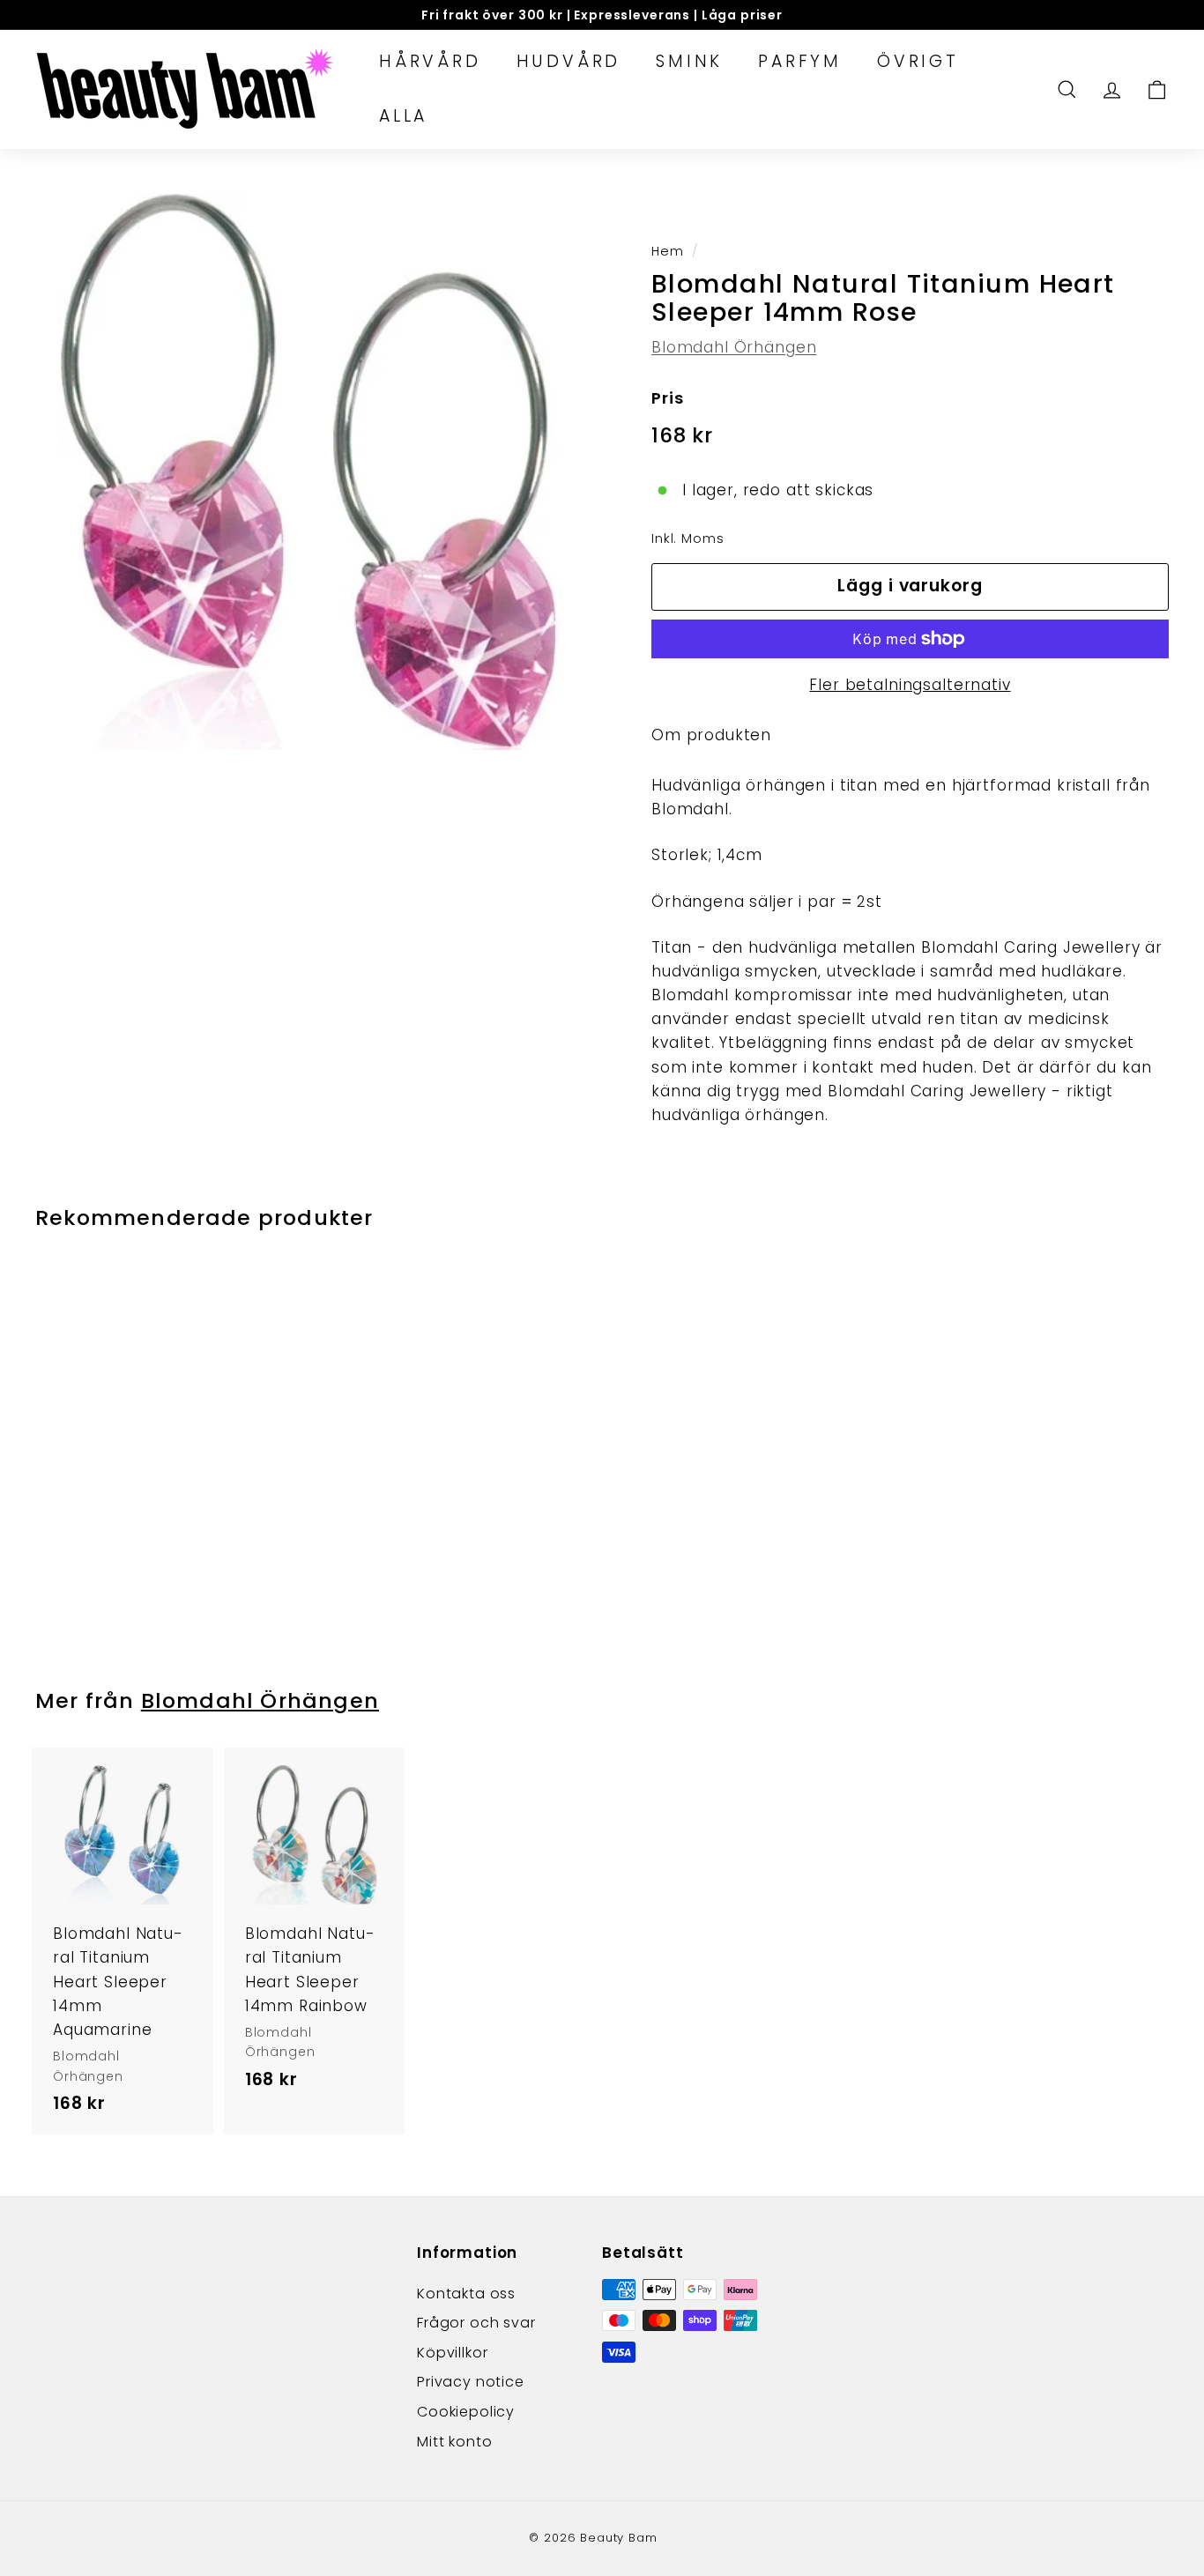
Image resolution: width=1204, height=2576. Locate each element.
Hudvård (569, 61)
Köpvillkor (453, 2353)
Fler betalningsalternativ (910, 685)
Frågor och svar (476, 2323)
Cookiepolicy (466, 2412)
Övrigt (918, 61)
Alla (403, 116)
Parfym (800, 61)
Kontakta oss (466, 2294)
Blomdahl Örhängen (734, 347)
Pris (667, 398)
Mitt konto (455, 2442)
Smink (689, 61)
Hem (668, 251)
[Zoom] (314, 471)
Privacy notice (471, 2382)
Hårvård (430, 61)
